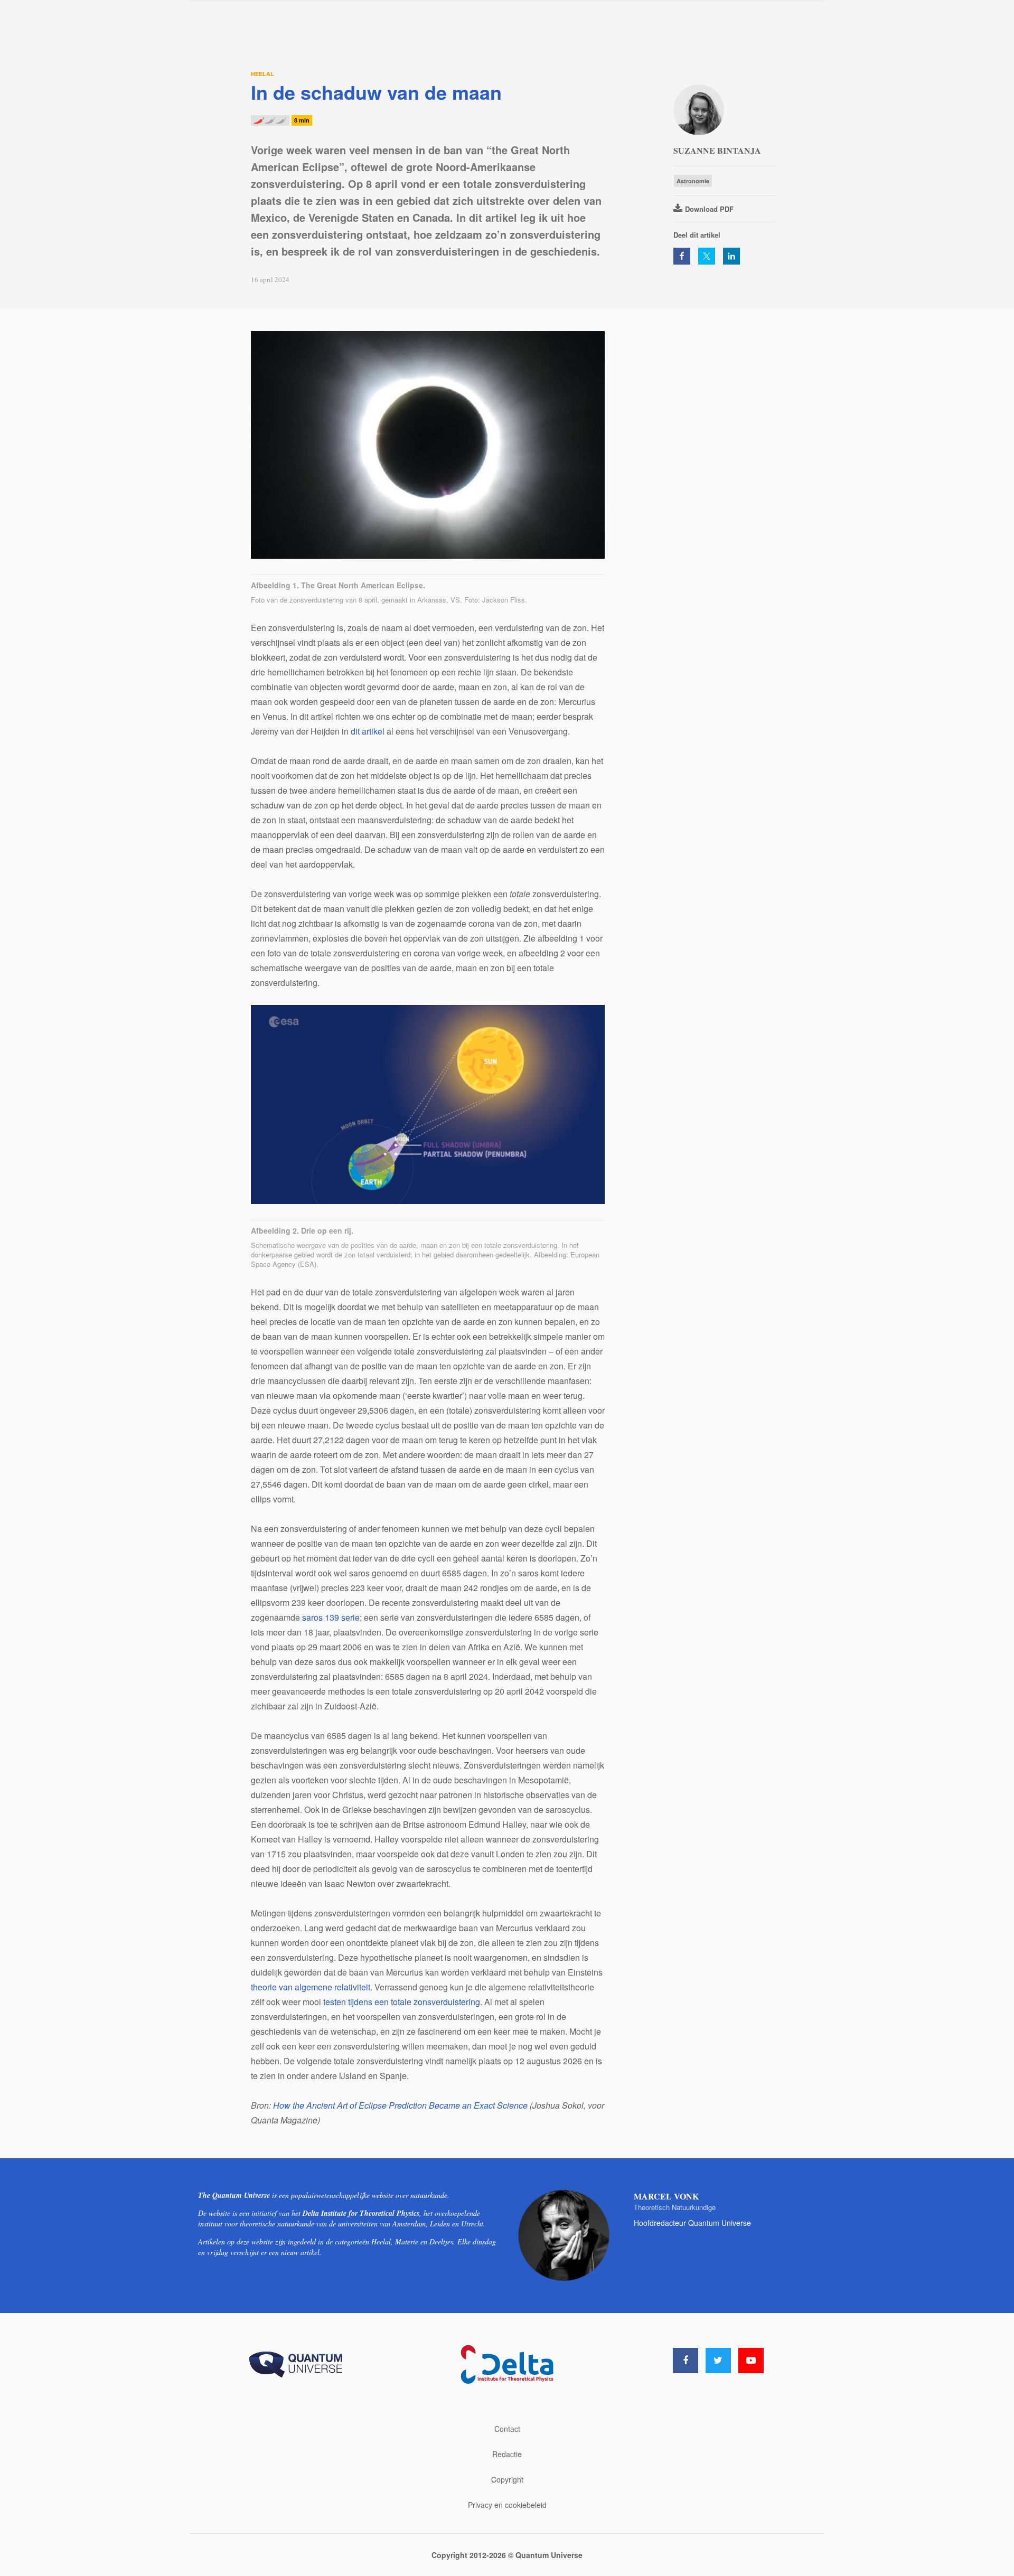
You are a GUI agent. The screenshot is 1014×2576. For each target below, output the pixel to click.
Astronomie (693, 181)
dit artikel (368, 731)
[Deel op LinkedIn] (731, 256)
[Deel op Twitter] (707, 256)
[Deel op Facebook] (682, 256)
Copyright (507, 2479)
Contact (507, 2429)
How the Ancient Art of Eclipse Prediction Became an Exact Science (400, 2105)
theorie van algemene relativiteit (311, 1987)
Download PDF (709, 209)
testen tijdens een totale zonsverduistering (402, 2002)
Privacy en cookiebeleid (507, 2505)
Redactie (507, 2454)
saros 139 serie (331, 1617)
